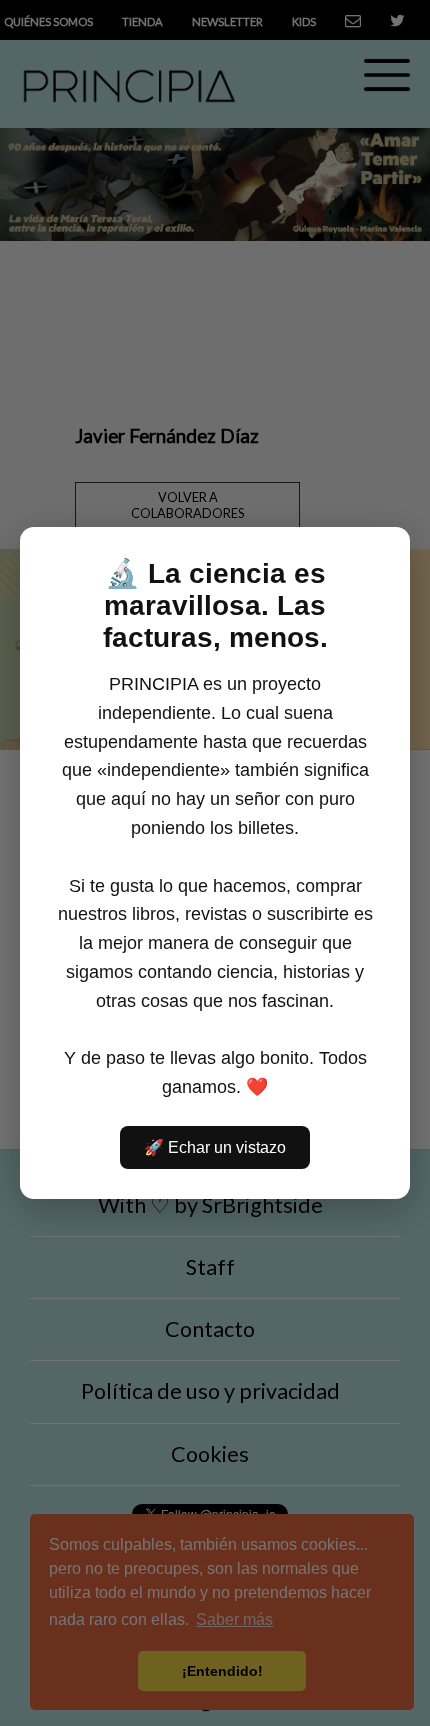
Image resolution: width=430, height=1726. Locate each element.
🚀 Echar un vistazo (215, 1147)
